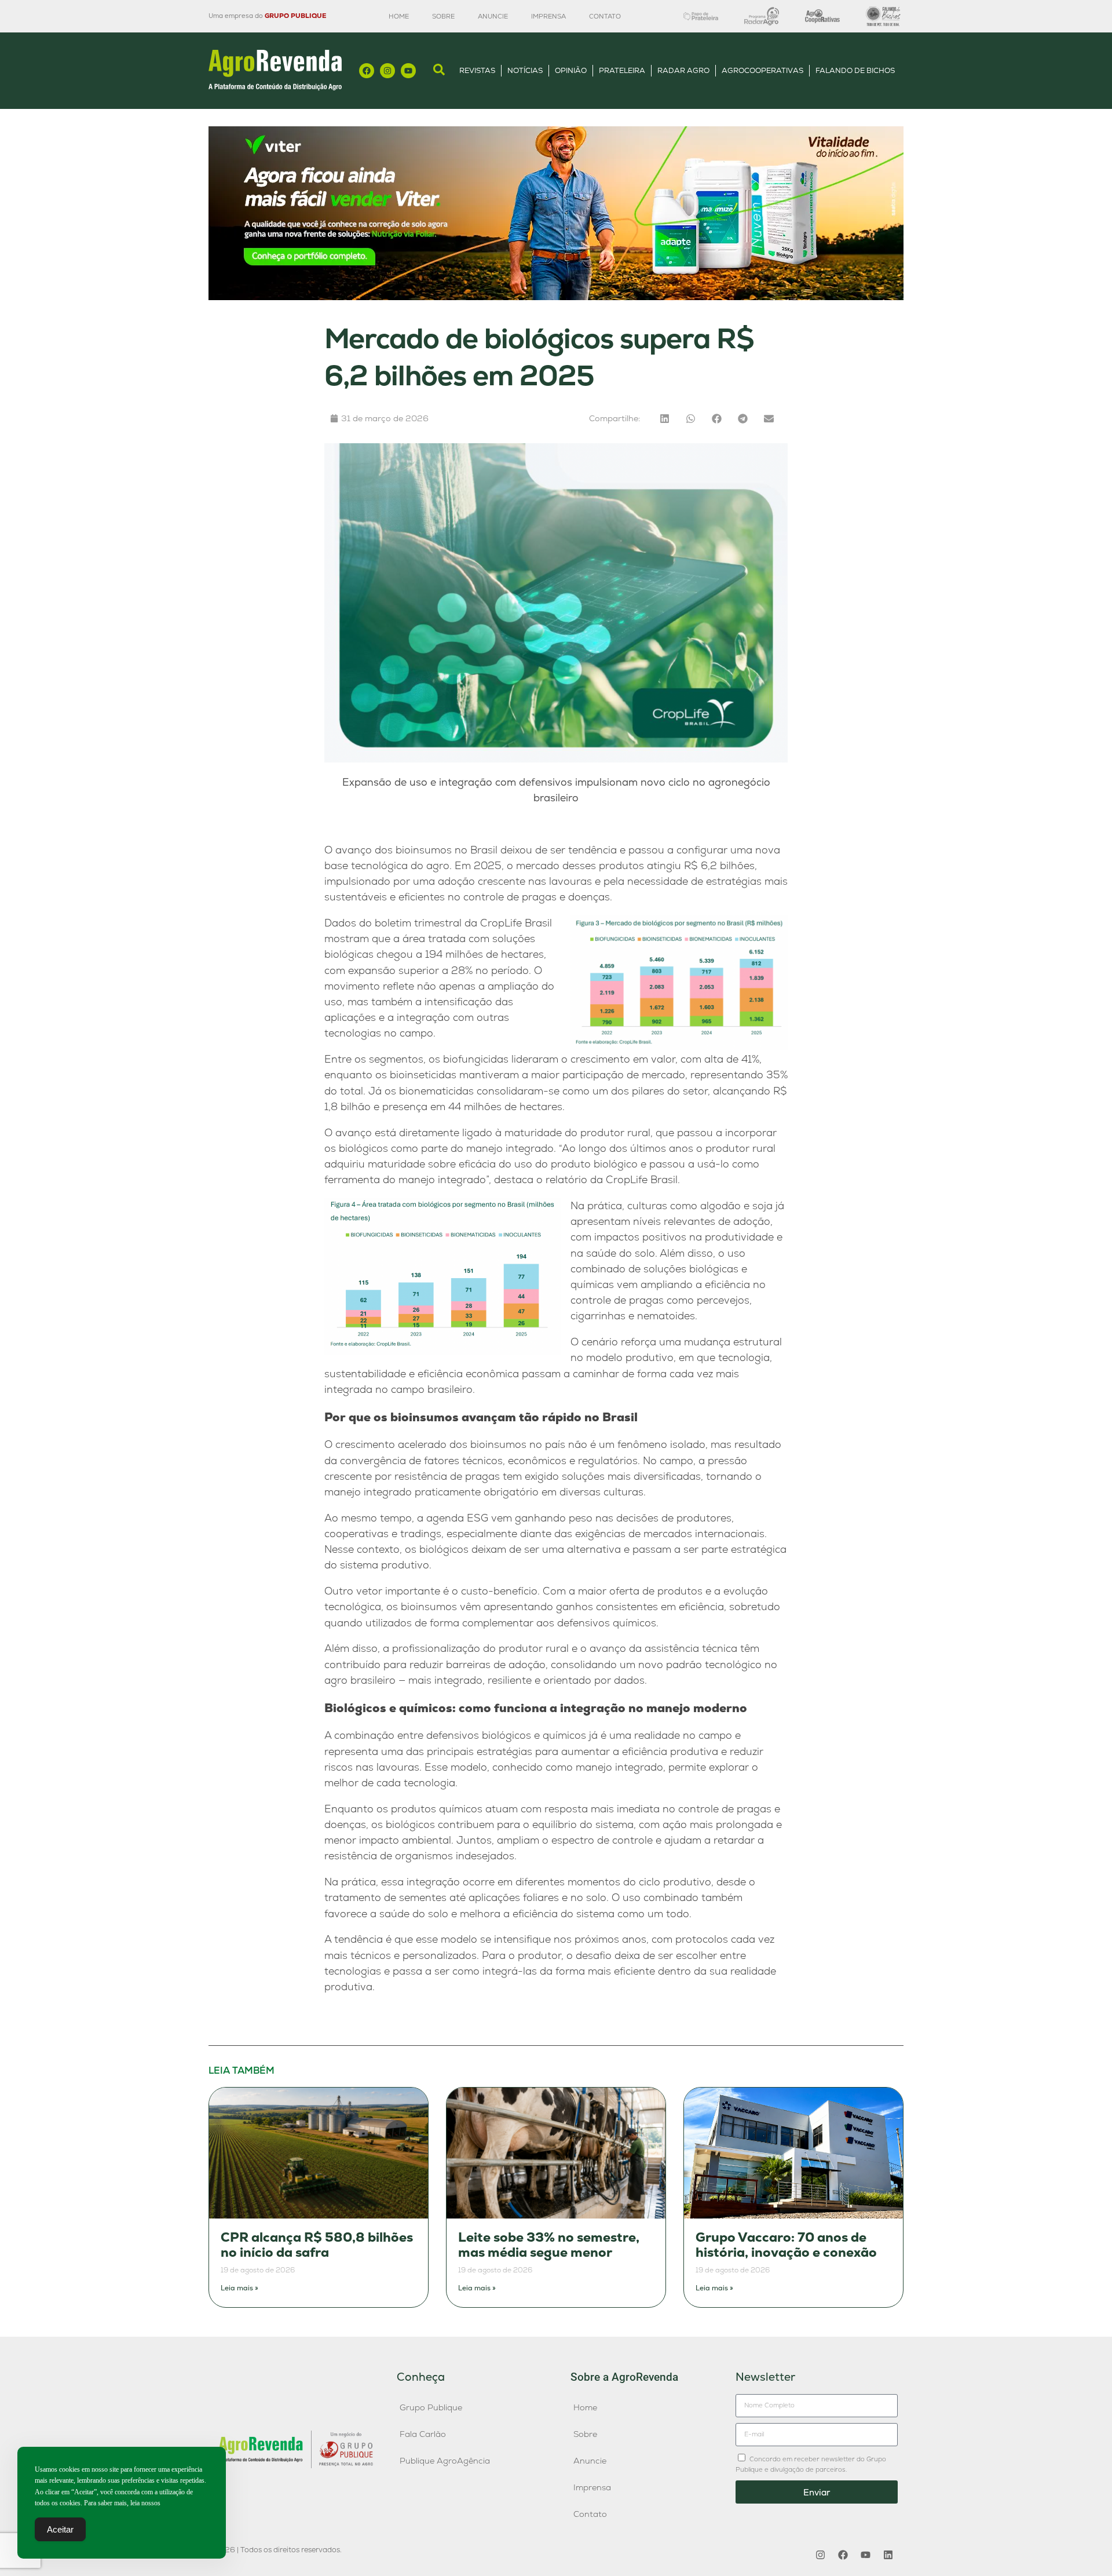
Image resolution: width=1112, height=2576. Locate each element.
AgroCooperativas (762, 70)
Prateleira (622, 70)
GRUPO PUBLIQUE (295, 16)
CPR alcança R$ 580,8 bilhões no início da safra (317, 2245)
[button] (665, 419)
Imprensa (548, 16)
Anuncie (493, 16)
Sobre (443, 16)
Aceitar (60, 2529)
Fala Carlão (423, 2434)
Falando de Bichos (855, 70)
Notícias (525, 70)
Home (399, 16)
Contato (605, 16)
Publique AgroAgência (445, 2461)
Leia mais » (239, 2288)
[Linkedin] (888, 2555)
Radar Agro (683, 70)
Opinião (571, 70)
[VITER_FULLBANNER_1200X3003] (556, 297)
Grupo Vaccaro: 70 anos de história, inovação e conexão (786, 2245)
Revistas (477, 70)
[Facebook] (367, 71)
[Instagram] (387, 71)
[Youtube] (408, 71)
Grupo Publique (431, 2407)
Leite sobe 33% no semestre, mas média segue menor (549, 2245)
